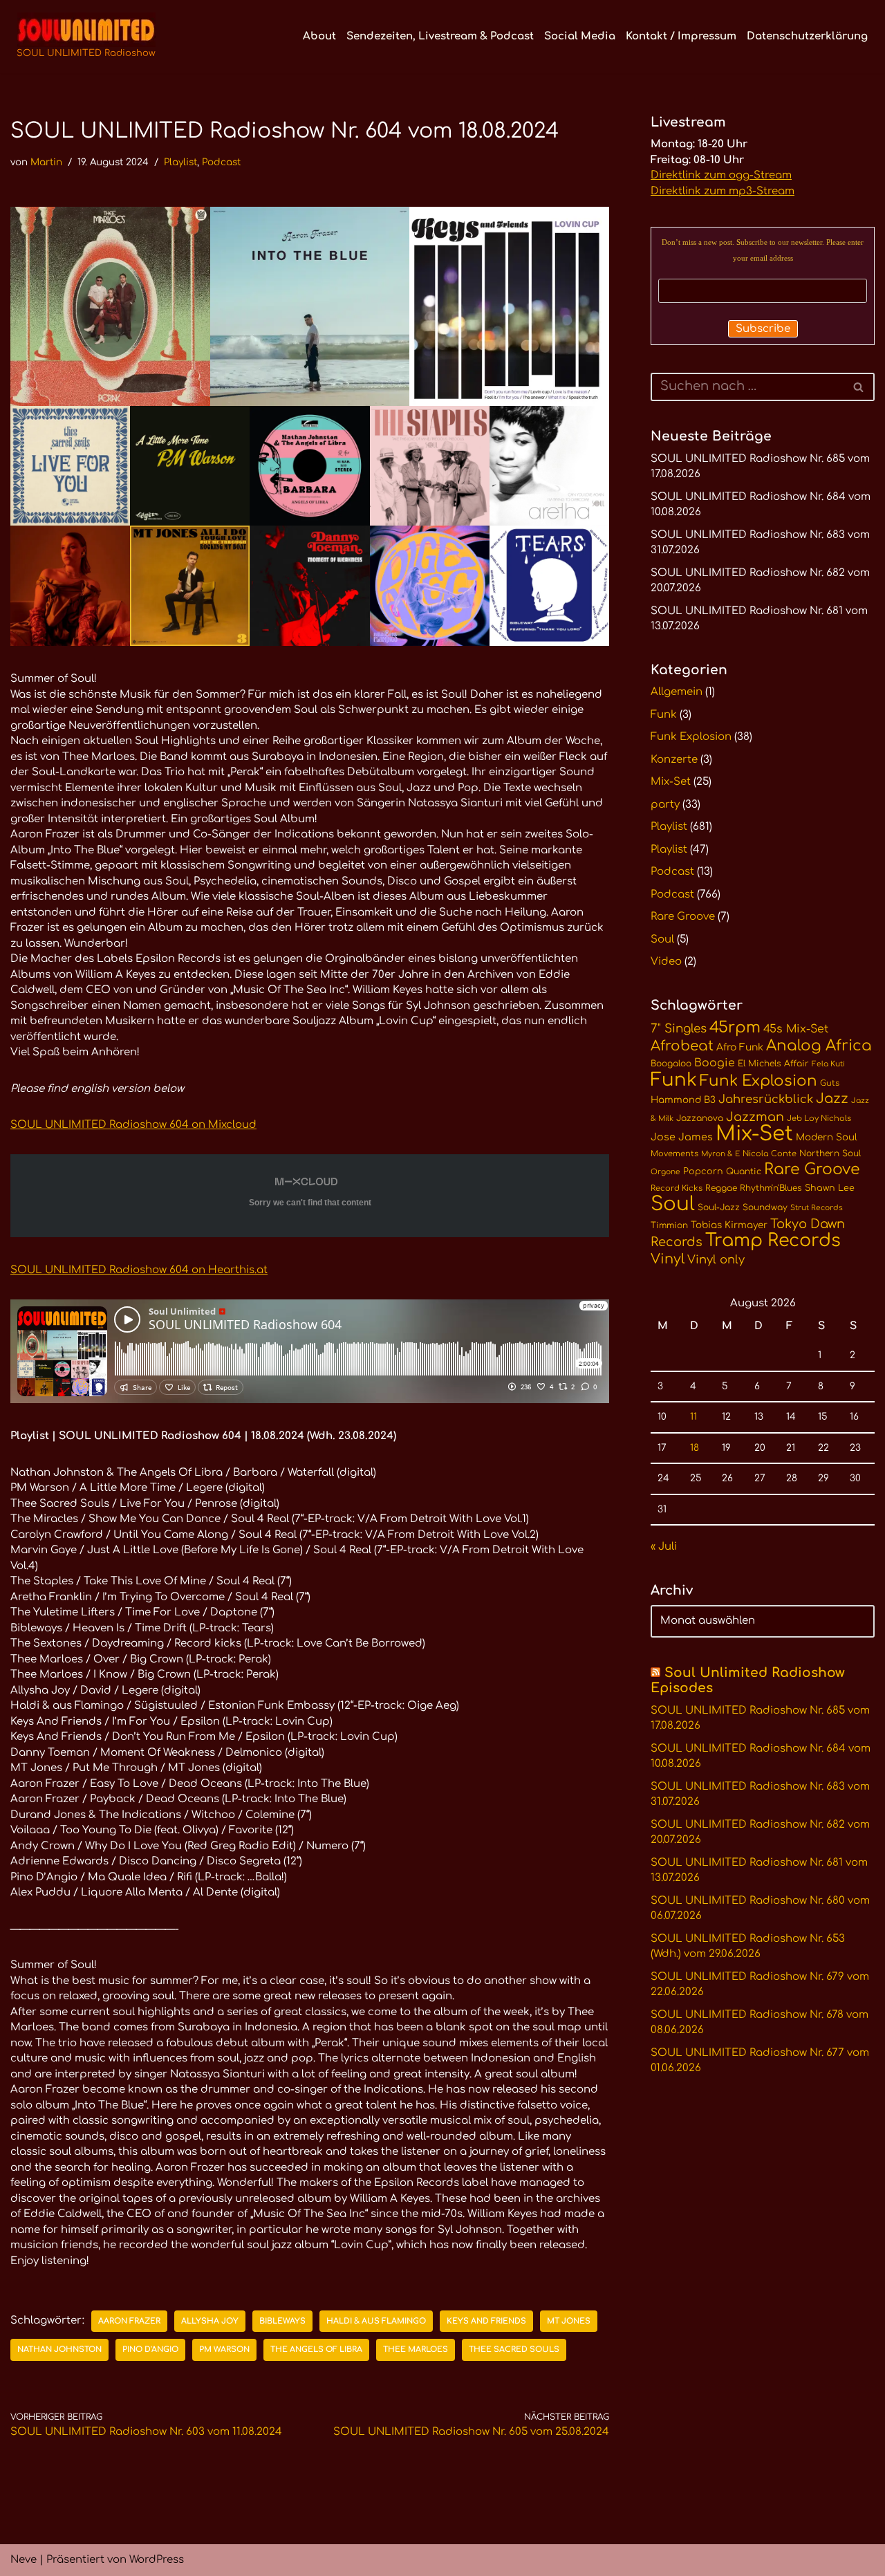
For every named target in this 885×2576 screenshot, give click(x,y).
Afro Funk (740, 1047)
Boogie (715, 1063)
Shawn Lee (830, 1188)
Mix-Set (671, 782)
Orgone (665, 1172)
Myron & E (720, 1154)
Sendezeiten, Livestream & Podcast (440, 36)
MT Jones (569, 2321)
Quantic (744, 1171)
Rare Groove (683, 917)
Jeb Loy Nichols (819, 1119)
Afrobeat (682, 1046)
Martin (46, 162)
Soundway (765, 1207)
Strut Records (817, 1208)
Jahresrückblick (766, 1099)
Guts (830, 1083)
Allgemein (677, 692)
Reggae (721, 1188)
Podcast (221, 162)
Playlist (180, 162)
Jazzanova (700, 1118)
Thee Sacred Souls (514, 2350)
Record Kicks (677, 1188)
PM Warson (224, 2350)
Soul (662, 939)
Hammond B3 (683, 1100)
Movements (674, 1154)
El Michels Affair (773, 1064)
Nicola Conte (770, 1154)
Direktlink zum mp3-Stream (723, 191)
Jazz (832, 1099)
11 (693, 1417)
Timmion (669, 1225)
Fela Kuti (828, 1064)
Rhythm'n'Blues (771, 1188)
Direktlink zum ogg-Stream (721, 175)
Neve (24, 2560)
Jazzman (755, 1117)
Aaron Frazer (129, 2321)
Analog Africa (819, 1046)
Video (666, 962)
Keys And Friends (486, 2321)
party (665, 805)
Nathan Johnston (59, 2350)
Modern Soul (827, 1137)
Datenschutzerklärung (807, 36)
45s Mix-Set (796, 1029)
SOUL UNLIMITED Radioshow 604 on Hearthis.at (139, 1270)
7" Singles (679, 1029)
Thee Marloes (416, 2350)
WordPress (157, 2560)
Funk (664, 715)
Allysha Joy (210, 2321)
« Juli (664, 1547)
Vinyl (668, 1259)
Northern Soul (830, 1153)
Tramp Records (773, 1241)
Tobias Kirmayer (729, 1225)
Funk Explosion (691, 737)
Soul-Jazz (719, 1207)
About (319, 36)
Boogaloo (671, 1064)
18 (695, 1448)
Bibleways (282, 2321)
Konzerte (674, 760)
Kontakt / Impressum (681, 36)
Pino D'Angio (150, 2350)
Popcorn (703, 1171)
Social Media (580, 36)
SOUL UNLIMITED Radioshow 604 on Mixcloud (133, 1125)
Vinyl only (716, 1260)
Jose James (682, 1137)
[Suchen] (859, 387)
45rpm (735, 1027)
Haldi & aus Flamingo (376, 2321)
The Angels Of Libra (316, 2350)
